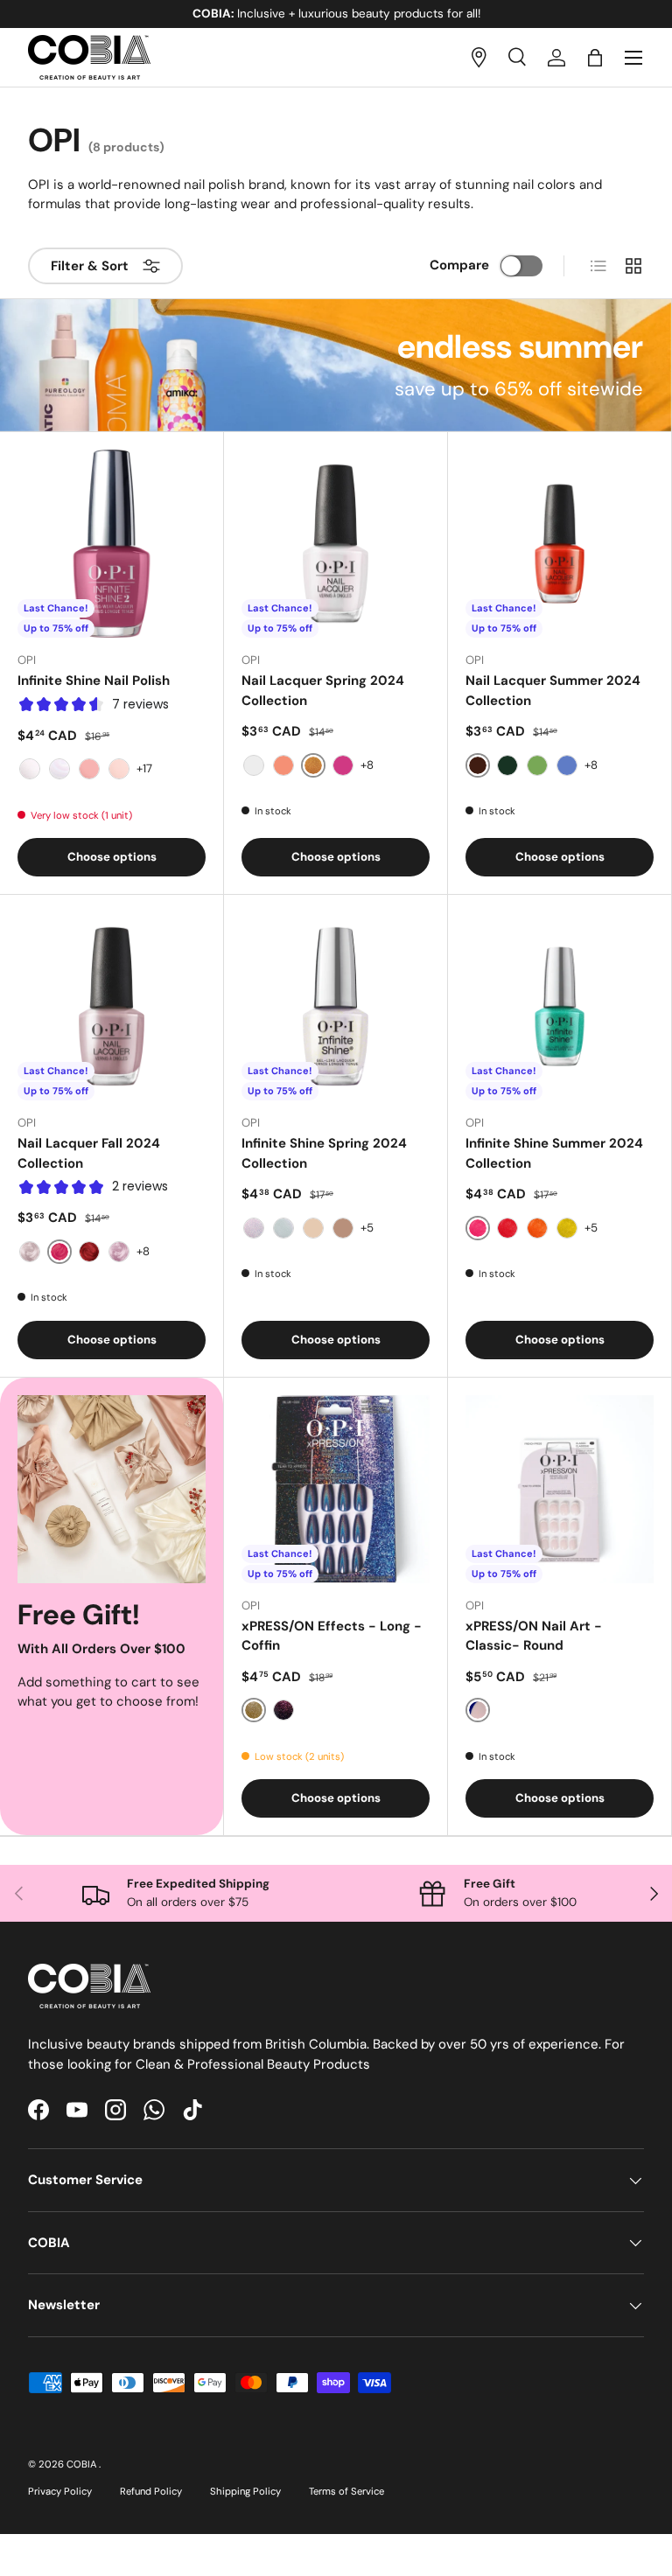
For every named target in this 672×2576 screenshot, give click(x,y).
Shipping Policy (245, 2491)
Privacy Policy (60, 2491)
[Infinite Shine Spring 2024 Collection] (336, 1006)
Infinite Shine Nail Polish (94, 681)
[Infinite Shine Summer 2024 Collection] (560, 1006)
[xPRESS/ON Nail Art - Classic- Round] (560, 1489)
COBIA (83, 2464)
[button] (595, 58)
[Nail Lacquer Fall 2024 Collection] (112, 1006)
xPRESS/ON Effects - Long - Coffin (332, 1636)
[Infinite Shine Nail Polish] (112, 544)
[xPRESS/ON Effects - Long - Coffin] (336, 1489)
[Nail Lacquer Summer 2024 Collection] (560, 544)
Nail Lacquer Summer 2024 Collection (553, 691)
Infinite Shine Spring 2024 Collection (324, 1153)
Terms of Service (346, 2491)
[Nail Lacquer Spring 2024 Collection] (336, 544)
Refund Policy (151, 2491)
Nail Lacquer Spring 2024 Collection (323, 691)
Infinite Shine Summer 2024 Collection (554, 1153)
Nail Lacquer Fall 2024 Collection (89, 1153)
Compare (459, 265)
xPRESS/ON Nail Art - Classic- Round (534, 1636)
